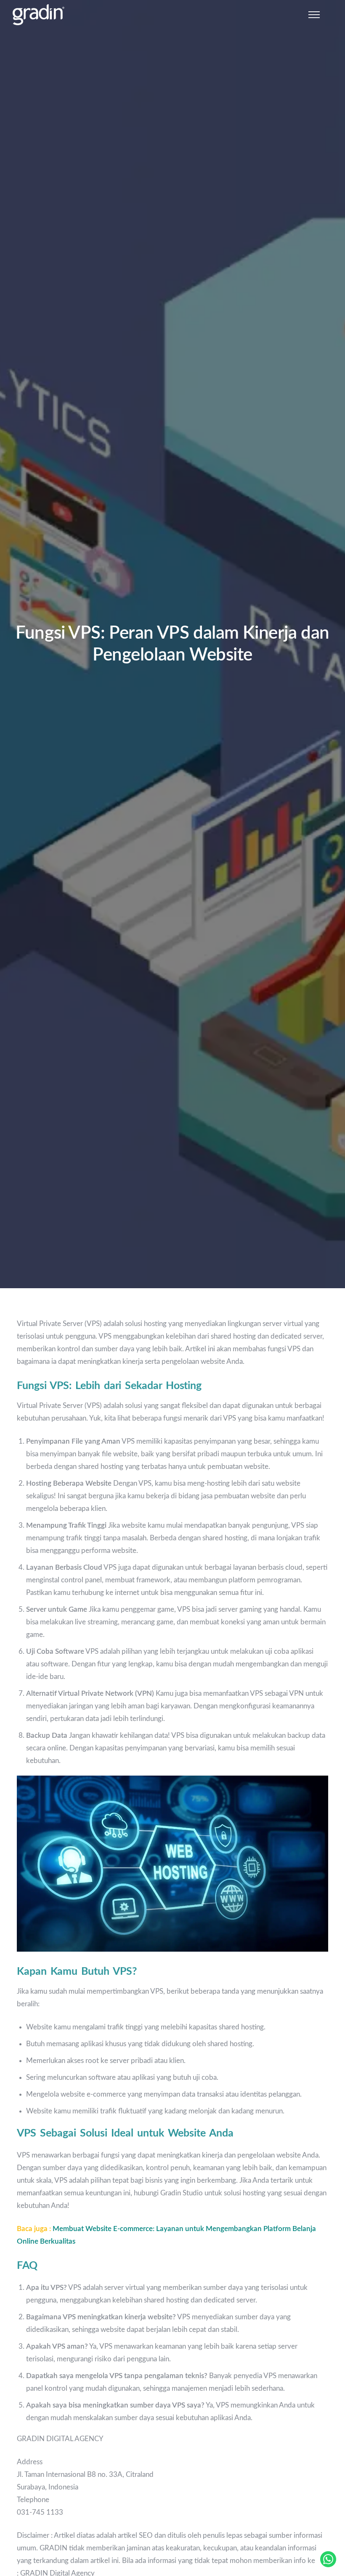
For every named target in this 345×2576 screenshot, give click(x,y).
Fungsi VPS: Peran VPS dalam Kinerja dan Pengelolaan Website (172, 644)
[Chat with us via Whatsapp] (328, 2559)
